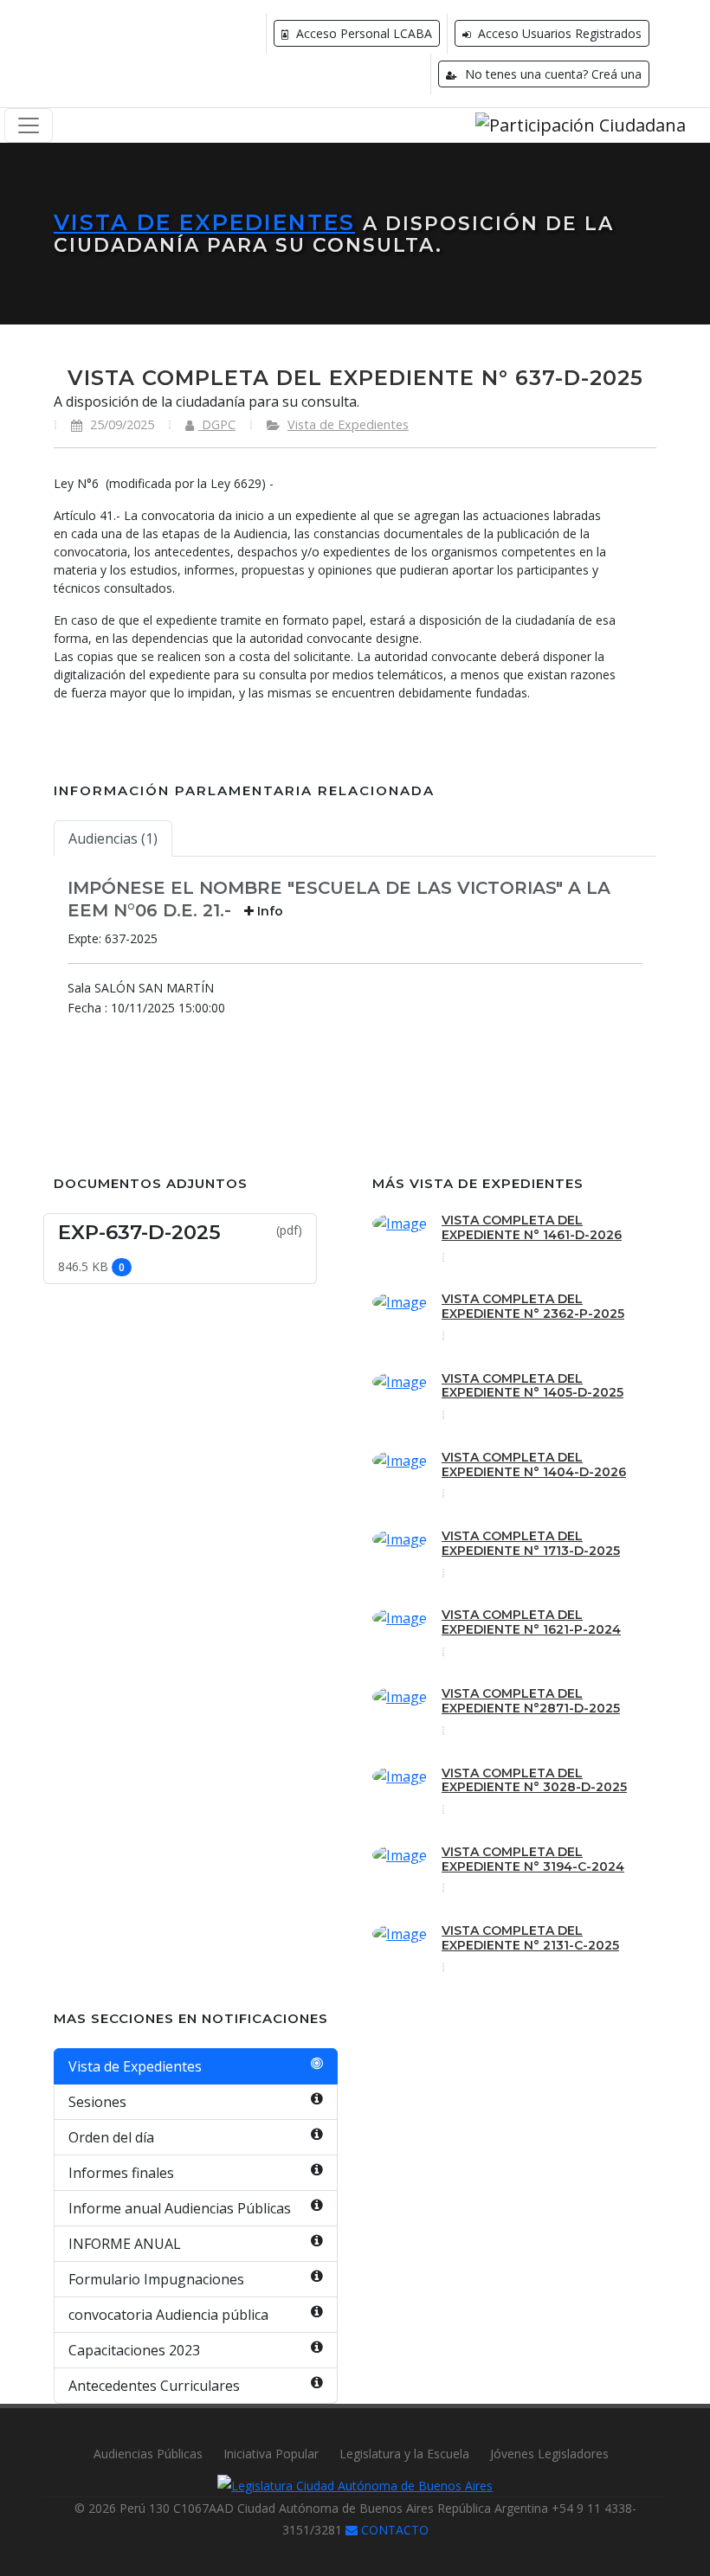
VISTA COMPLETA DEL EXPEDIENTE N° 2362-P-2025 (533, 1306)
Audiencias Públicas (148, 2454)
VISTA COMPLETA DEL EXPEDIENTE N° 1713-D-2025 (531, 1543)
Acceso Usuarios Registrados (558, 33)
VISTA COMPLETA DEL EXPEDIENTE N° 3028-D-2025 (534, 1780)
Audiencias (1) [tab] (113, 838)
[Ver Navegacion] (29, 125)
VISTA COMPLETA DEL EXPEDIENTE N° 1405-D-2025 (532, 1386)
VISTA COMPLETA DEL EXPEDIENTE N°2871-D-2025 (531, 1701)
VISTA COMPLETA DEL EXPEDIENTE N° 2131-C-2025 (530, 1938)
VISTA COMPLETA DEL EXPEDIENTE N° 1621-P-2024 (531, 1622)
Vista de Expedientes (204, 222)
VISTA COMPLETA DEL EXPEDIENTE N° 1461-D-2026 (532, 1227)
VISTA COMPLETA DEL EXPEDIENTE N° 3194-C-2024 (533, 1859)
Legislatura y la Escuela (404, 2454)
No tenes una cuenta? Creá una (552, 74)
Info (268, 911)
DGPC (217, 424)
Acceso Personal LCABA (362, 33)
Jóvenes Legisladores (549, 2454)
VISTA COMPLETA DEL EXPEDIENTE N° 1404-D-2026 (534, 1465)
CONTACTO (393, 2530)
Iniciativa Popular (271, 2454)
